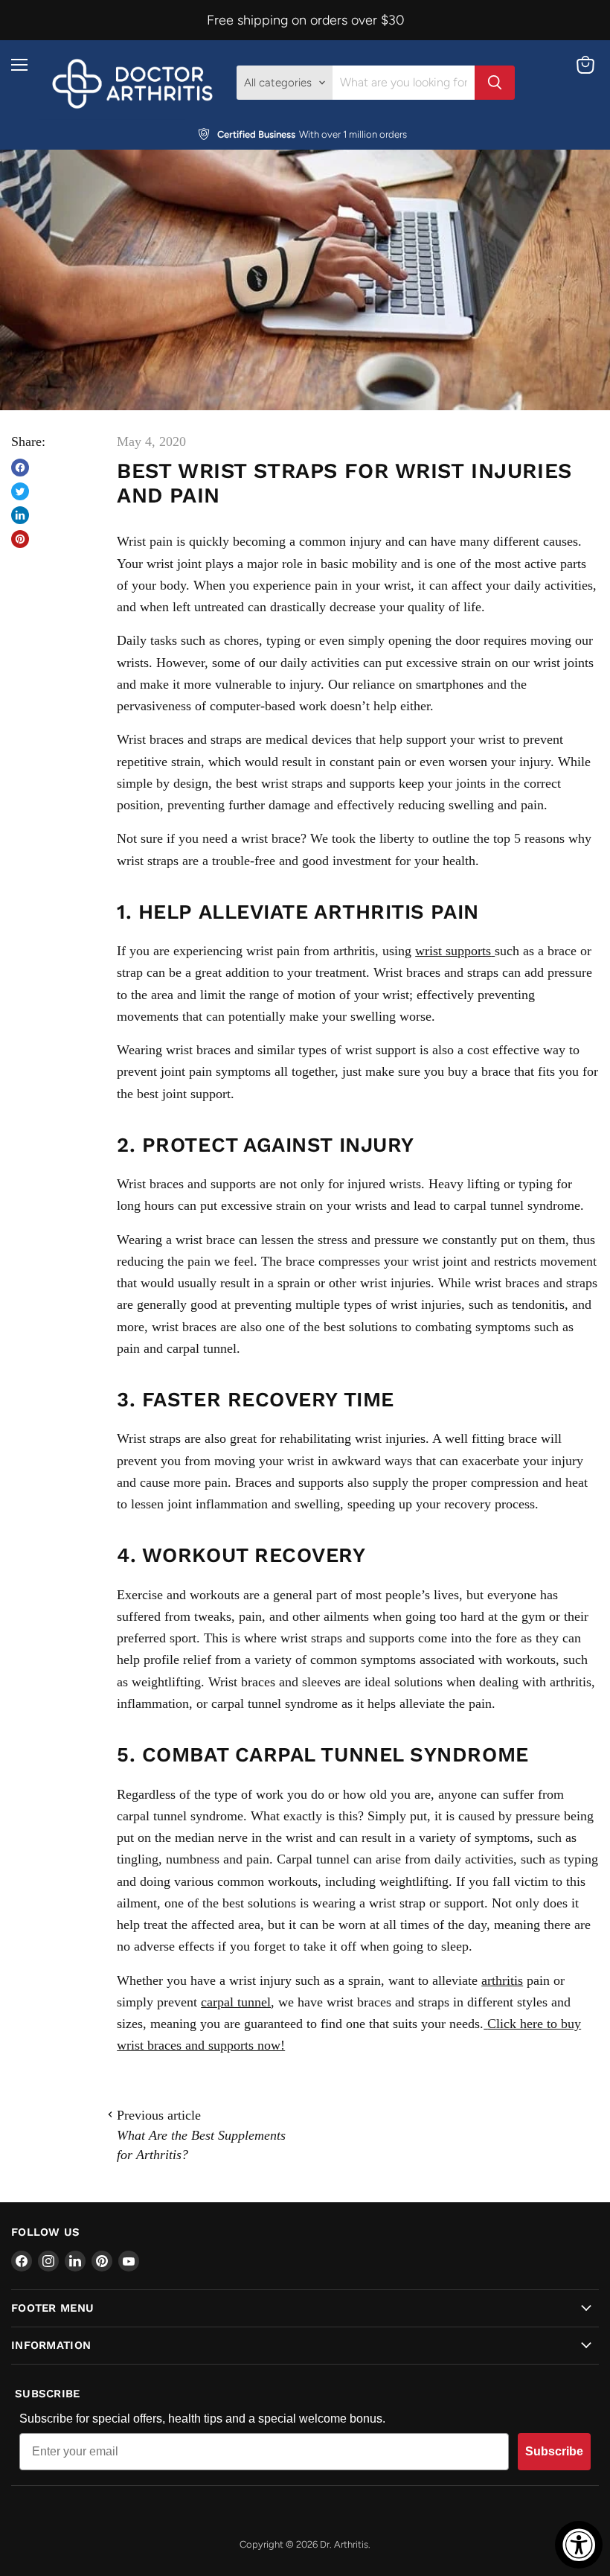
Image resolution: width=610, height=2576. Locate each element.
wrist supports (453, 951)
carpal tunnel (236, 2002)
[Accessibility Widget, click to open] (579, 2545)
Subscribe (554, 2451)
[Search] (495, 83)
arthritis (502, 1980)
